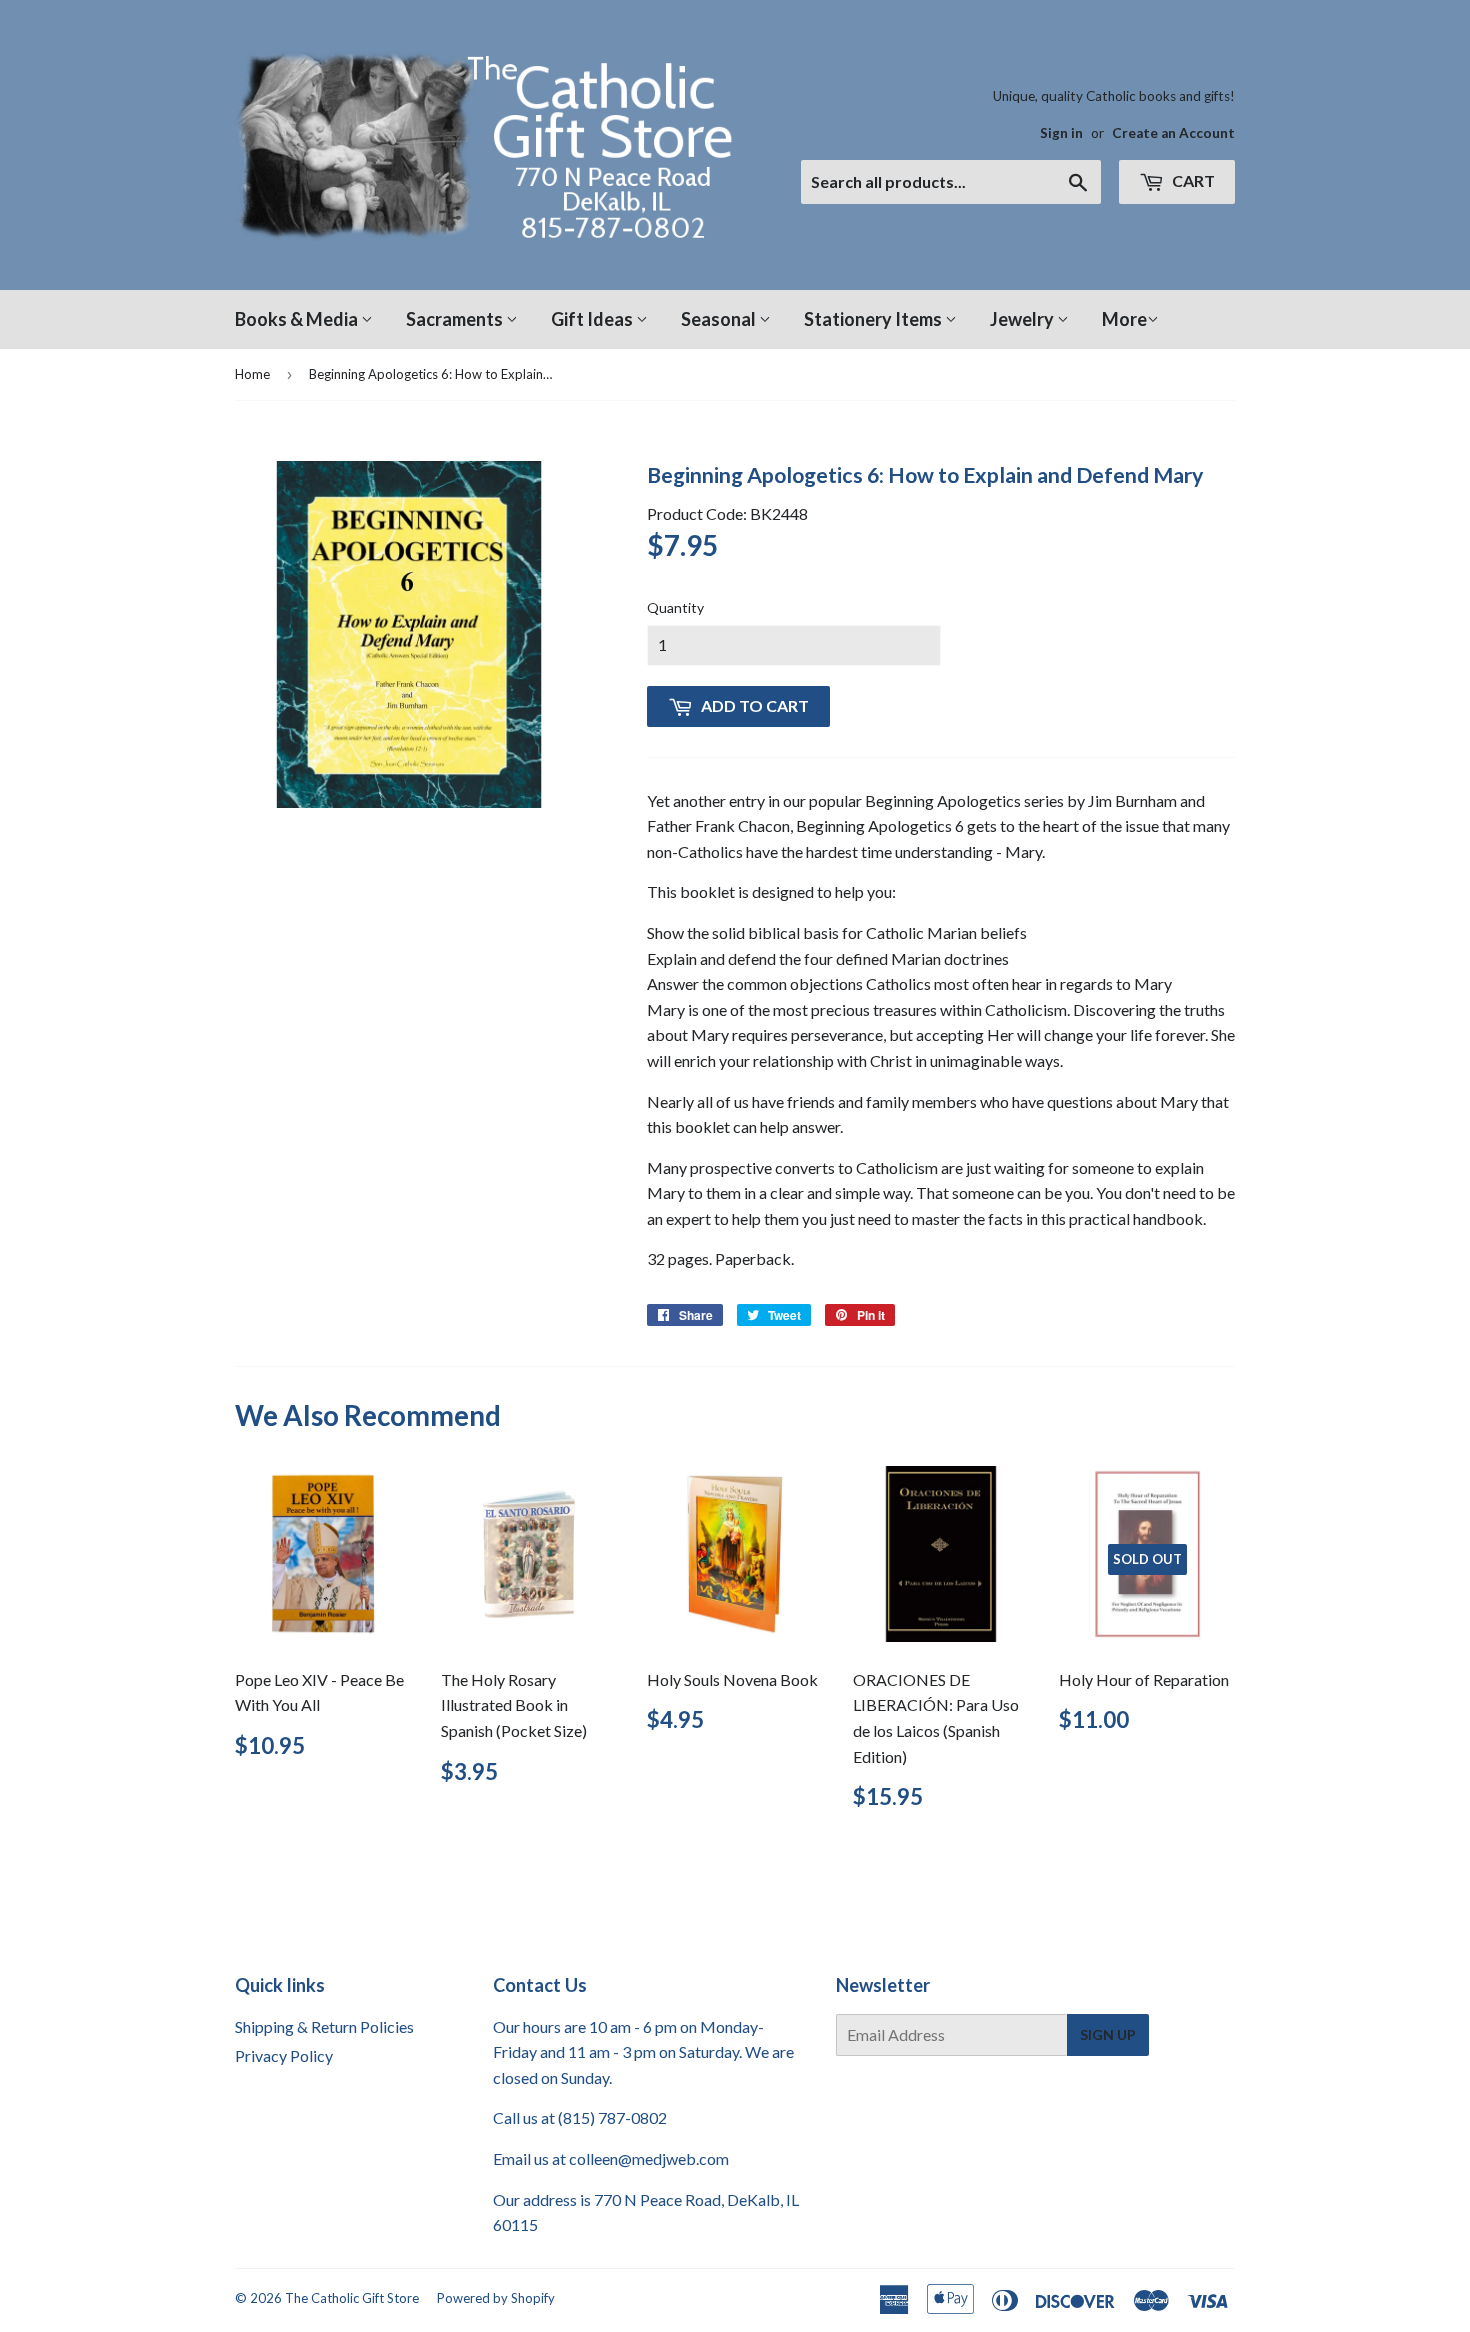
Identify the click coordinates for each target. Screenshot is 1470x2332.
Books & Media (298, 319)
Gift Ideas (593, 319)
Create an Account (1173, 133)
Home (252, 374)
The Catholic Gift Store (352, 2298)
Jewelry (1023, 319)
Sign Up (1108, 2034)
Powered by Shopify (496, 2298)
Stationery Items (874, 319)
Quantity (675, 607)
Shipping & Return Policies (324, 2026)
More (1124, 319)
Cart (1192, 180)
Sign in (1061, 133)
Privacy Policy (284, 2055)
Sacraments (456, 319)
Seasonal (720, 319)
